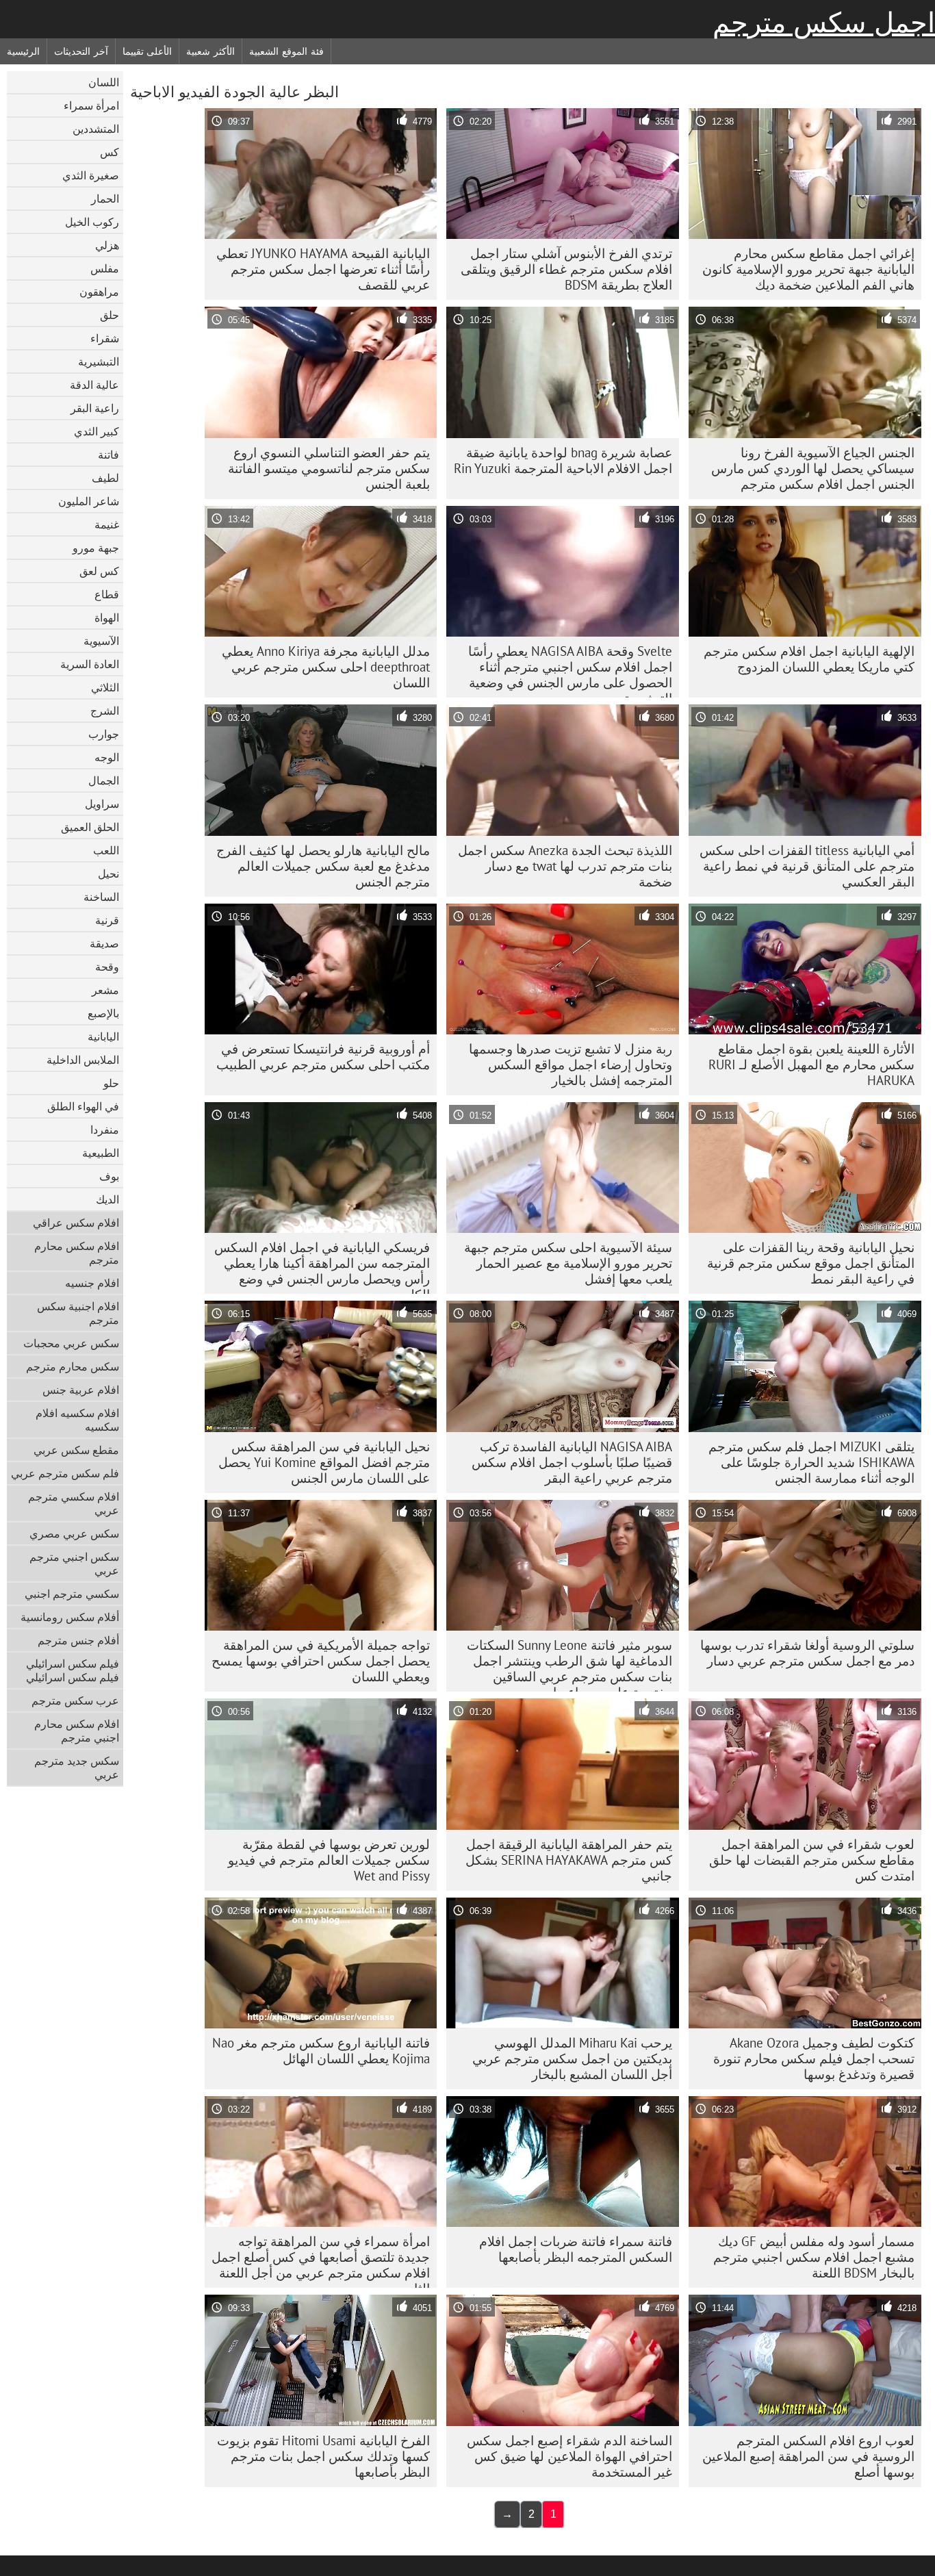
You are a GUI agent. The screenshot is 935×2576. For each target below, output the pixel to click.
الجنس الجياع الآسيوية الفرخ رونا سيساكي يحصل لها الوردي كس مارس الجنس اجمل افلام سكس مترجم (813, 468)
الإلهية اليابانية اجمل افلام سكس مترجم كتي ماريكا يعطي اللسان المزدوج (809, 659)
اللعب (106, 850)
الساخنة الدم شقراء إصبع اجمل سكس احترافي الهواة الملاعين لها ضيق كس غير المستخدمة (569, 2456)
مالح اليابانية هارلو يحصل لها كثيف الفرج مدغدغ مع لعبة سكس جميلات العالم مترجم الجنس (323, 866)
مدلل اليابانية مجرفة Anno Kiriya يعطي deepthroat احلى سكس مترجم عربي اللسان (326, 667)
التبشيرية (99, 361)
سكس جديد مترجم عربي (77, 1768)
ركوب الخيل (92, 222)
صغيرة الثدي (91, 175)
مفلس (105, 268)
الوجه (107, 757)
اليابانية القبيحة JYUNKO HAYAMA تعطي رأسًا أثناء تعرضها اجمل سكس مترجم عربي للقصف (323, 269)
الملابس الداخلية (83, 1060)
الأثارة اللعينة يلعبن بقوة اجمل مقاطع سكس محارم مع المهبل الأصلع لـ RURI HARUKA (811, 1064)
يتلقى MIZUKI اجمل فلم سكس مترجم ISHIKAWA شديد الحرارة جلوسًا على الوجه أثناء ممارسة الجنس (811, 1462)
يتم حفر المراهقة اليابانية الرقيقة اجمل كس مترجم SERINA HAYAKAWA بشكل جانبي (569, 1860)
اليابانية (103, 1036)
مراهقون (99, 292)
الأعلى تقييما (148, 51)
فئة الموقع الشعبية (286, 51)
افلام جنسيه (92, 1283)
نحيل (108, 873)
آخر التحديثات (81, 51)
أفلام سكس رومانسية (70, 1617)
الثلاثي (105, 687)
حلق (110, 315)
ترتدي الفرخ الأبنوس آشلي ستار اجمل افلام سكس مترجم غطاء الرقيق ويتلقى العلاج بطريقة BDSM (566, 269)
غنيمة (107, 524)
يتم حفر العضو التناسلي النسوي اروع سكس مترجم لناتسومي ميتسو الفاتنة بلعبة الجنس (329, 468)
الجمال (104, 780)
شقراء (105, 338)
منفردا (105, 1130)
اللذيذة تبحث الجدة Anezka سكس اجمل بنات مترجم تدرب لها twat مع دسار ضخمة (565, 866)
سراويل (102, 804)
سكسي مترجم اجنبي (72, 1594)
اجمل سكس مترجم (824, 23)
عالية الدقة (94, 385)
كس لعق (99, 571)
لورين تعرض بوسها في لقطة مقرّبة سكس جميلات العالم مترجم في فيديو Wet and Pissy (329, 1860)
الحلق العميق (90, 827)
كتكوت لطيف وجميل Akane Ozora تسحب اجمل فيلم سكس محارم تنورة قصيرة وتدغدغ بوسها (814, 2058)
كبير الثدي (97, 431)
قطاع (107, 594)
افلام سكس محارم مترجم (77, 1253)
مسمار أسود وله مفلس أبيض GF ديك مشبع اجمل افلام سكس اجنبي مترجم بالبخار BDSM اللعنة (814, 2257)
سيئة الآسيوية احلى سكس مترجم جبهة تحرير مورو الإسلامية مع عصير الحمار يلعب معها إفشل (568, 1263)
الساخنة (101, 897)
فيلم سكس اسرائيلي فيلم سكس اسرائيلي (73, 1670)
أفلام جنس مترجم (78, 1640)
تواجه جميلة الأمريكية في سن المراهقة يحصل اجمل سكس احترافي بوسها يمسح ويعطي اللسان (321, 1661)
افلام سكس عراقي (76, 1223)
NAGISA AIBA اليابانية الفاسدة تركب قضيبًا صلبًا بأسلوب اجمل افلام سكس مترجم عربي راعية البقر (572, 1462)
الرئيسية (23, 51)
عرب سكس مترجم (75, 1700)
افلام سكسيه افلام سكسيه (77, 1420)
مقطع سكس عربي (76, 1450)
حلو (111, 1083)
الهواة (107, 617)
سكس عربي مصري (74, 1533)
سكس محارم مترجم (73, 1366)
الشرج (105, 711)
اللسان (104, 82)
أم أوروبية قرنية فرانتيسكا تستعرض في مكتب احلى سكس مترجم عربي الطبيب (323, 1057)
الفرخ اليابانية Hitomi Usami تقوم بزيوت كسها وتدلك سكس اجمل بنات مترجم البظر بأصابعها (323, 2456)
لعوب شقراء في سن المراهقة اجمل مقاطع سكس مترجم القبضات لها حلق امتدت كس (812, 1860)
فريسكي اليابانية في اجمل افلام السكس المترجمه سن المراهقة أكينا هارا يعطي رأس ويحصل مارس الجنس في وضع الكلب (322, 1266)
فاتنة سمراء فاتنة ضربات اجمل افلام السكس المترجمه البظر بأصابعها (576, 2249)
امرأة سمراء (91, 105)
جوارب (104, 734)
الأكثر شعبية (210, 51)
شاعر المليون (89, 501)
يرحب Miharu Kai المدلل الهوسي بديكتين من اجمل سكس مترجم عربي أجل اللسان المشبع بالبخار (572, 2058)
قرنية (107, 920)
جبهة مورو (96, 548)
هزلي (107, 245)
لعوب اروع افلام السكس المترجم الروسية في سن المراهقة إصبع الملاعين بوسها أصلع (808, 2456)
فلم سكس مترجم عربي (65, 1473)
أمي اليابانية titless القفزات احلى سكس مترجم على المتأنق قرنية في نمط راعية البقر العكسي (807, 866)
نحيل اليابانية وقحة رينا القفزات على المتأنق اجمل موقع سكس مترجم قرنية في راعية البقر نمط (811, 1263)
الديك (107, 1199)
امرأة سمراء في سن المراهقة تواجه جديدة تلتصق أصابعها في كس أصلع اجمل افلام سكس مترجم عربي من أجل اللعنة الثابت (321, 2260)
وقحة (107, 967)
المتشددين (96, 129)
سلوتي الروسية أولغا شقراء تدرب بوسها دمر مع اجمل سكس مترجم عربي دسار (807, 1653)
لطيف (105, 478)
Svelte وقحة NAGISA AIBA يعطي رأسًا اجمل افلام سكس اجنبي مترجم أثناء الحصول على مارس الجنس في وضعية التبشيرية (570, 670)
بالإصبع (103, 1013)
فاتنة (108, 455)
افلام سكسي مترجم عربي (74, 1503)
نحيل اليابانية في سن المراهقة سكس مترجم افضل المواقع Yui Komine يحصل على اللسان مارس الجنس (324, 1462)
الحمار (105, 199)
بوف (109, 1176)
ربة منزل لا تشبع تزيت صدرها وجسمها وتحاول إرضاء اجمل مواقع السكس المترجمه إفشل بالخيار (571, 1064)
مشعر (105, 990)
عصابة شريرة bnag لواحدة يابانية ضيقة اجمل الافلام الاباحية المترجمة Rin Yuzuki (563, 460)
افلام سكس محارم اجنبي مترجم (77, 1731)
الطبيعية (101, 1153)
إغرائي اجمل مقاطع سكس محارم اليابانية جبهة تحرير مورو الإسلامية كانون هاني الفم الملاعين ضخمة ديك (808, 269)
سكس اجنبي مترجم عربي (74, 1564)
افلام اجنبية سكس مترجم (78, 1313)
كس (110, 152)
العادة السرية (90, 664)
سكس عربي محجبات (71, 1343)
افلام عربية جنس (81, 1390)
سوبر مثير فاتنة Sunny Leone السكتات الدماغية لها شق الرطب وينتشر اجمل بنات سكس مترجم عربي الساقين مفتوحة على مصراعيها (569, 1664)
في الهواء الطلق (83, 1106)
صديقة (104, 943)
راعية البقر (95, 408)
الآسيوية (101, 641)
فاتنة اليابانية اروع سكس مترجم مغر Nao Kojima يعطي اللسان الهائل (321, 2051)
